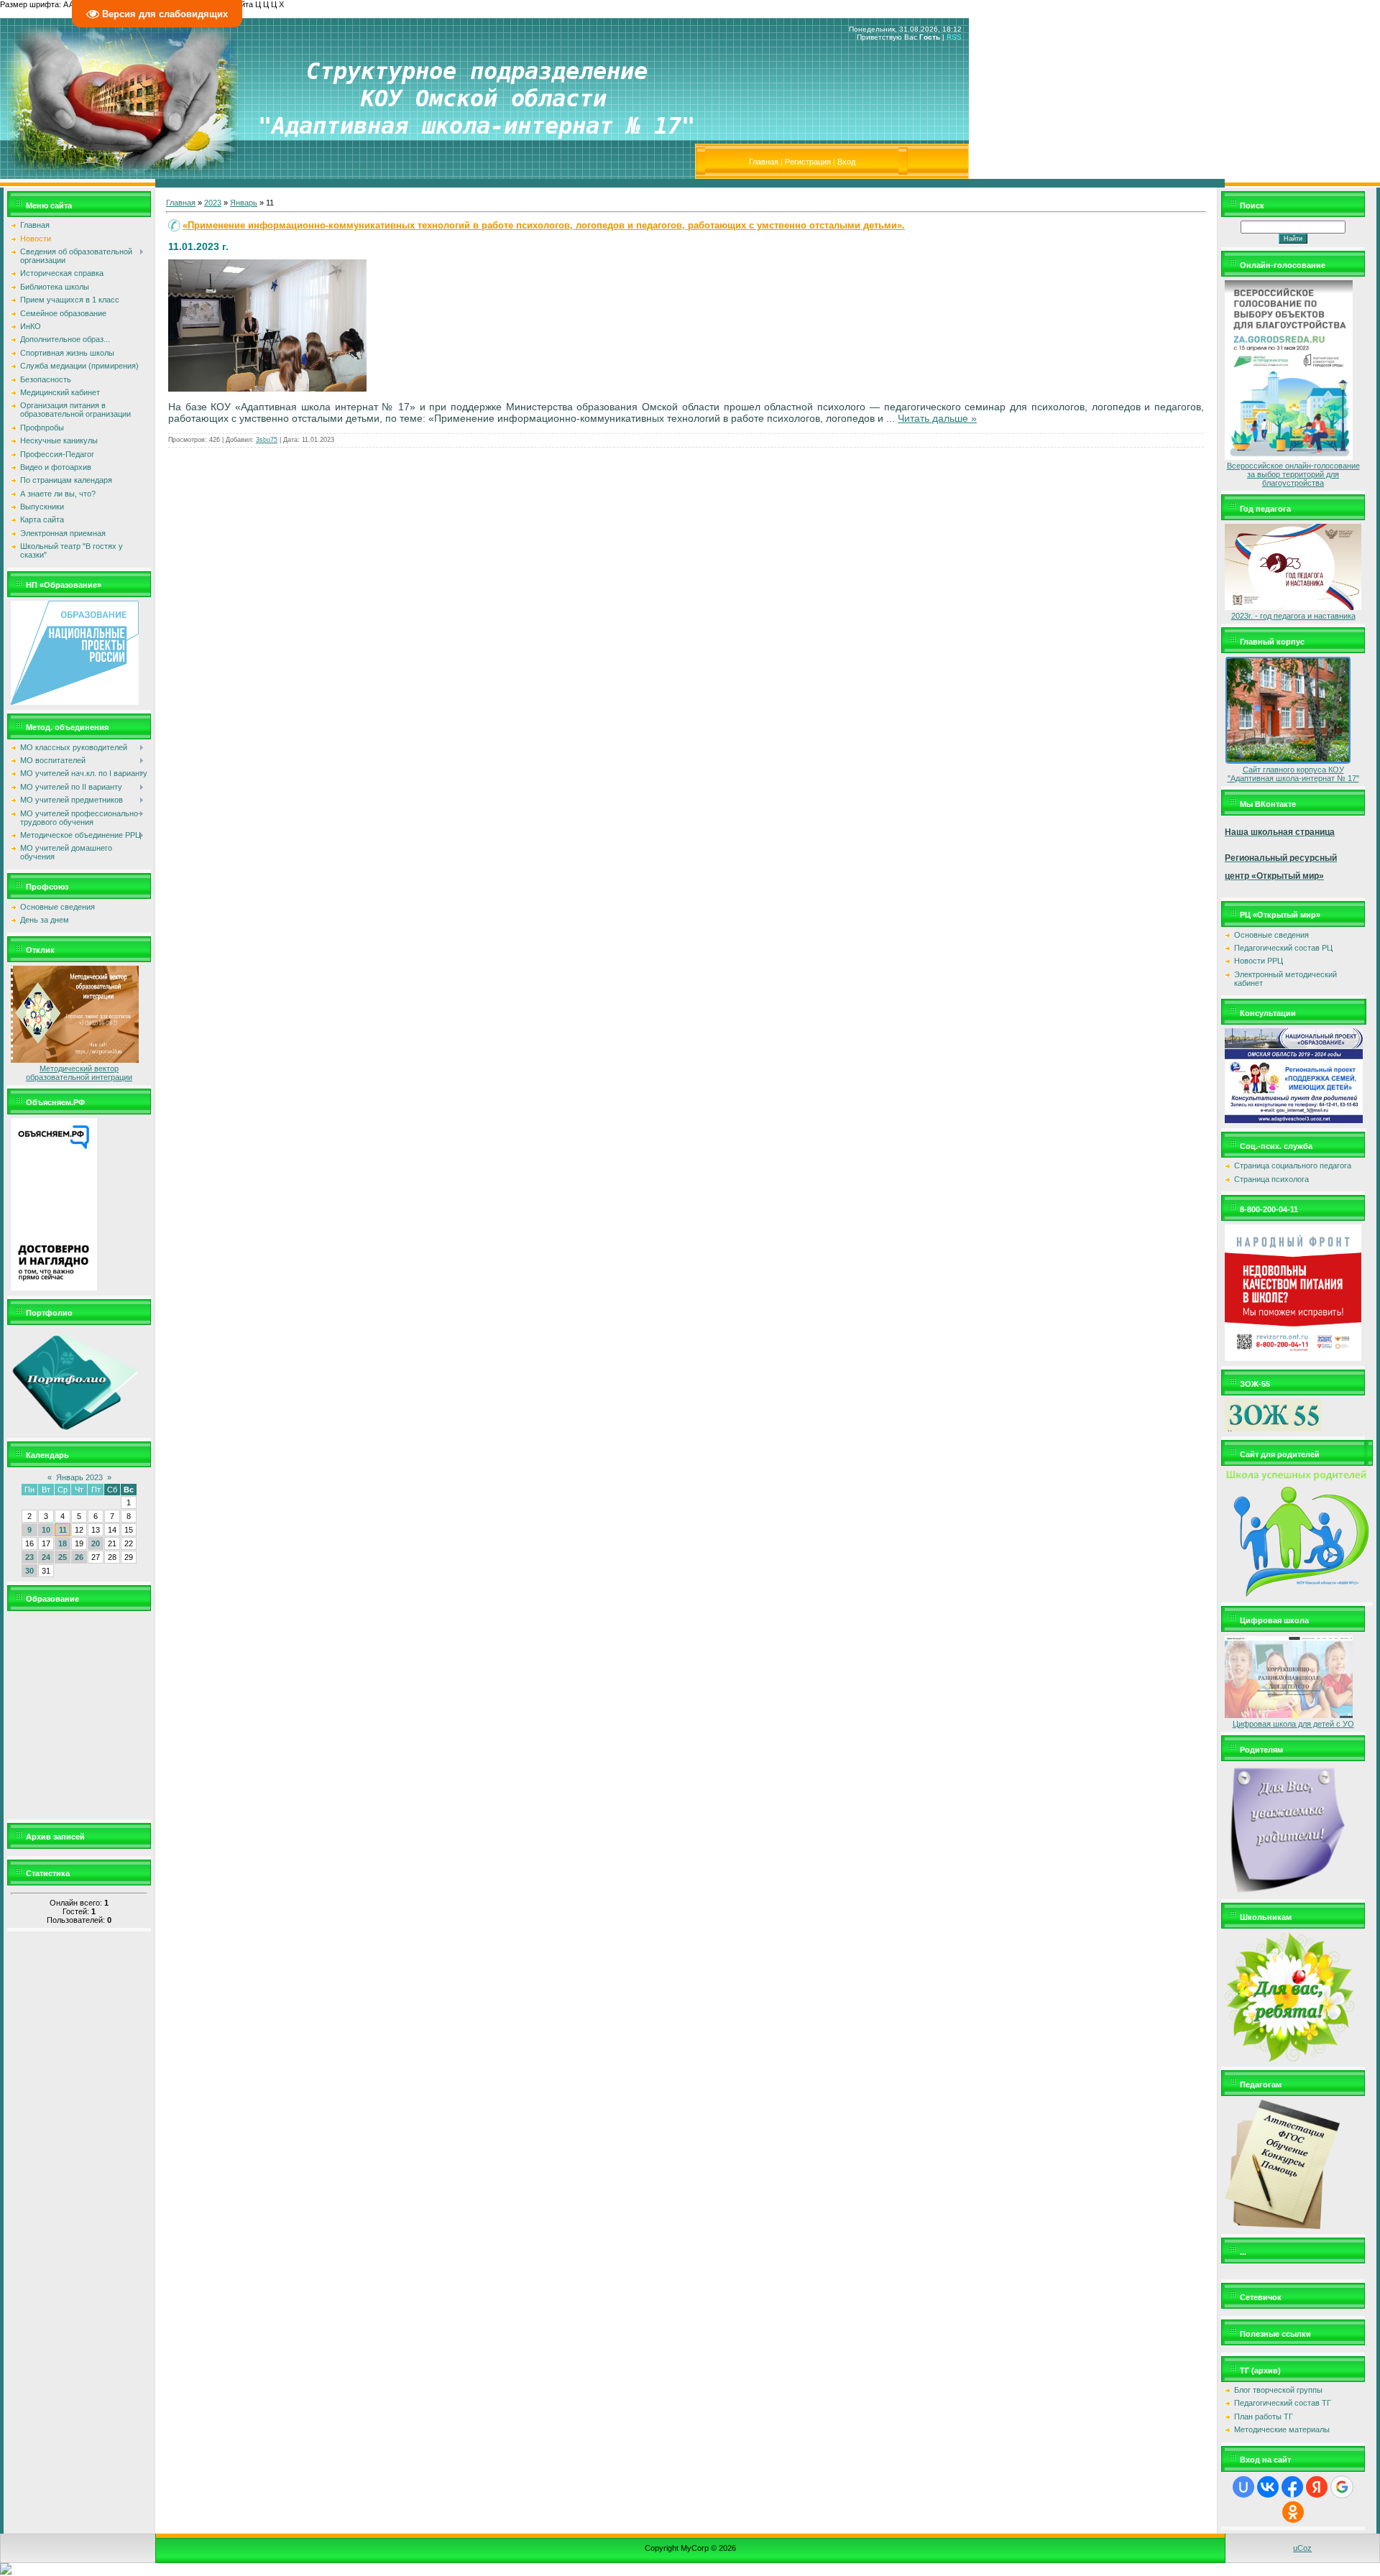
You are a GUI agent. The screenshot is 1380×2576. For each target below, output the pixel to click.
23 (29, 1557)
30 (29, 1571)
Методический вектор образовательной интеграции (79, 1073)
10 (46, 1530)
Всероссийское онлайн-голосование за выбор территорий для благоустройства (1293, 474)
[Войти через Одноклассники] (1293, 2512)
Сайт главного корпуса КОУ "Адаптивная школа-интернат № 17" (1293, 774)
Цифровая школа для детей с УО (1293, 1724)
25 (63, 1557)
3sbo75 (267, 440)
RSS (954, 37)
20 (96, 1543)
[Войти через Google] (1342, 2487)
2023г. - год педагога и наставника (1293, 616)
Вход (846, 162)
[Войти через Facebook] (1292, 2487)
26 (79, 1557)
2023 (213, 203)
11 (63, 1530)
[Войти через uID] (1243, 2487)
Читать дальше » (937, 418)
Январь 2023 (79, 1477)
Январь (244, 203)
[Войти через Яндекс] (1317, 2487)
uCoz (1302, 2548)
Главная (764, 162)
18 (63, 1543)
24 (46, 1557)
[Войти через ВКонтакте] (1268, 2487)
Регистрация (808, 162)
